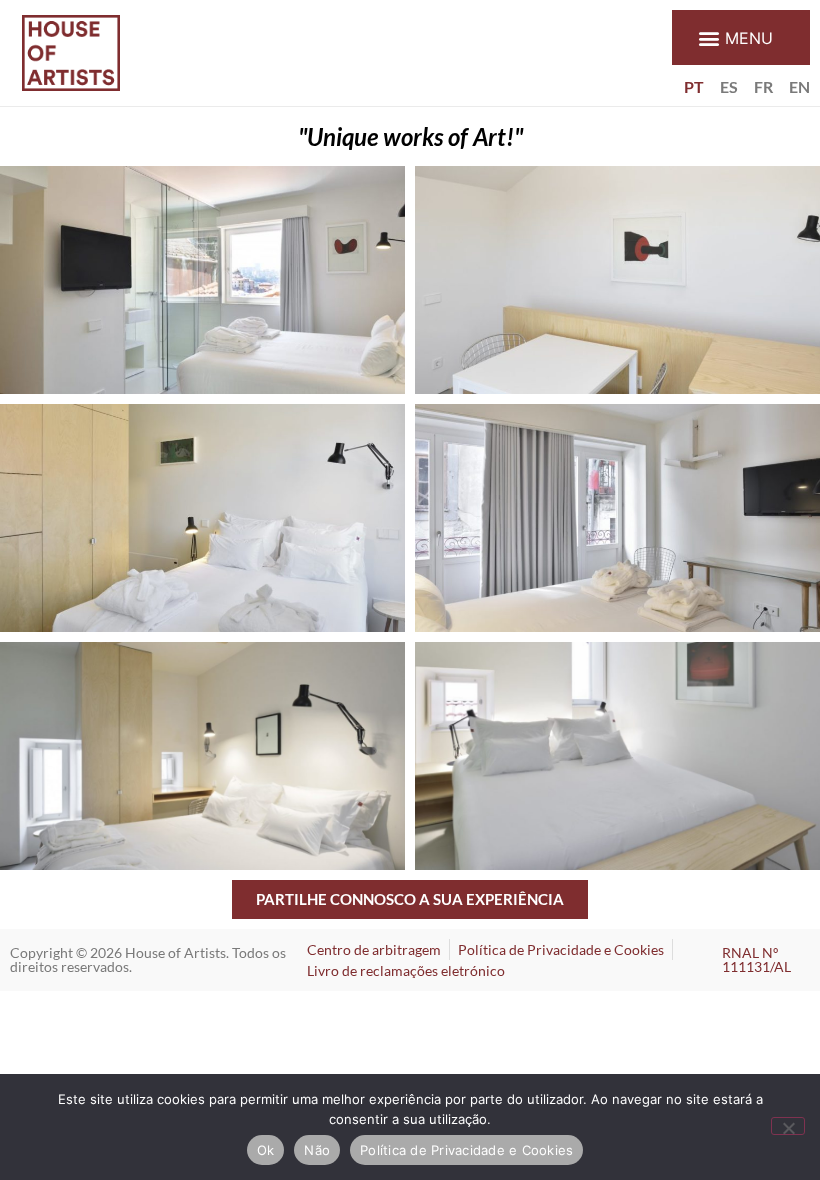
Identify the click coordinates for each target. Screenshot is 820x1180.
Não (317, 1150)
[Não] (788, 1126)
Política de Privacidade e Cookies (466, 1150)
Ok (266, 1150)
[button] (741, 37)
